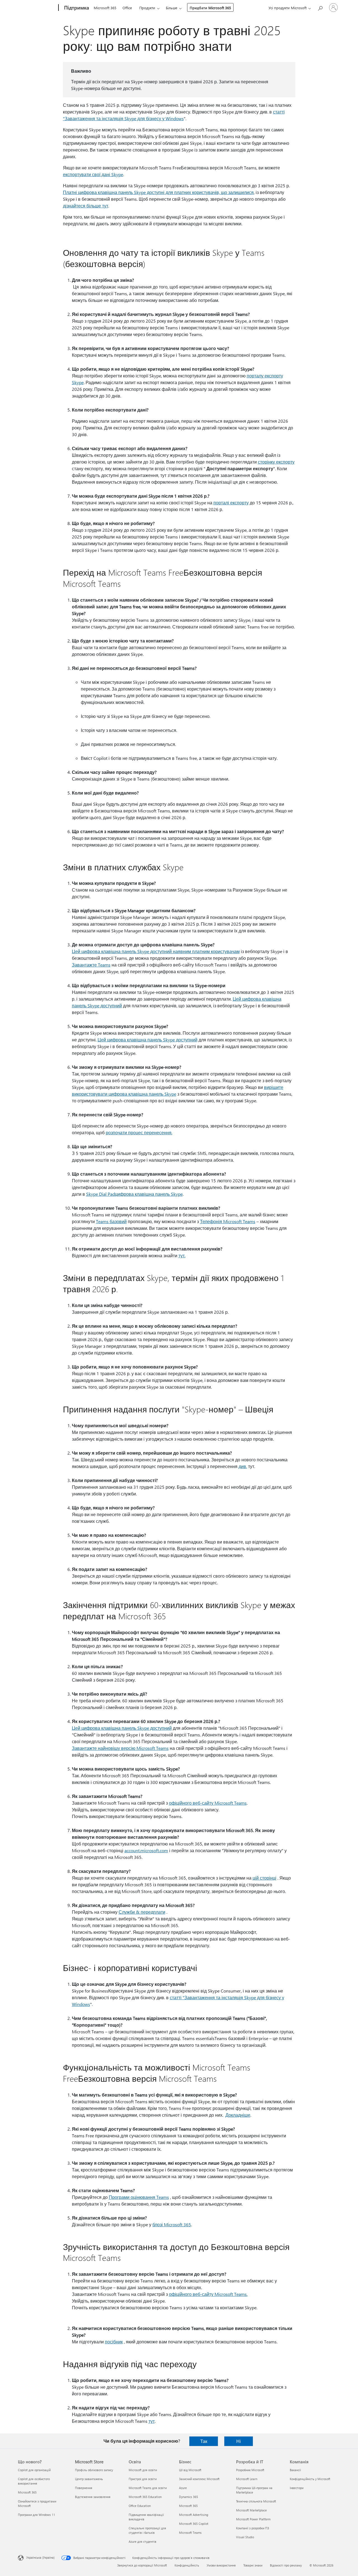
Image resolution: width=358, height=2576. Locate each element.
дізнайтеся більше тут (86, 206)
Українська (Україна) (40, 2557)
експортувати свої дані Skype (93, 174)
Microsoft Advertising (194, 2515)
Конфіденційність (187, 2565)
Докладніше (238, 2115)
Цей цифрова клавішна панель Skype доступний (148, 1040)
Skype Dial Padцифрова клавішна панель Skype (134, 1194)
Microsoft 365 (105, 8)
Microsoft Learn (247, 2479)
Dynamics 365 (189, 2497)
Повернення (84, 2488)
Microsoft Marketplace (251, 2510)
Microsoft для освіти (143, 2470)
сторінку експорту (276, 462)
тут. (182, 1255)
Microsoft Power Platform (253, 2519)
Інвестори (297, 2488)
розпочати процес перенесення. (139, 1132)
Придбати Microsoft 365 (210, 8)
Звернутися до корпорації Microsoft (142, 2565)
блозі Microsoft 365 (172, 2224)
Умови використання (221, 2565)
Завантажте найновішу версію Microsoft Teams (120, 1748)
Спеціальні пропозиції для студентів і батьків (147, 2530)
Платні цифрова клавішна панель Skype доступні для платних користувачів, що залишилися (158, 192)
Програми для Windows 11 (36, 2515)
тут (152, 2421)
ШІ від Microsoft (190, 2470)
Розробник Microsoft (250, 2470)
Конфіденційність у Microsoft (310, 2479)
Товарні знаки (253, 2565)
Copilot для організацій (34, 2470)
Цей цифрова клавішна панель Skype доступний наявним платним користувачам (156, 951)
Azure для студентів (143, 2541)
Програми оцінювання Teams (139, 2197)
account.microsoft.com (146, 1850)
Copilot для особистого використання (34, 2481)
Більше (172, 8)
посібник (114, 2342)
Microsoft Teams (190, 2533)
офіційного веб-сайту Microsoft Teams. (208, 2294)
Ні (239, 2441)
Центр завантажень (89, 2479)
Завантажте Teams (91, 965)
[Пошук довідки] (320, 7)
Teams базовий (111, 1221)
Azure (183, 2488)
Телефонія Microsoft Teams (228, 1221)
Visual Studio (245, 2537)
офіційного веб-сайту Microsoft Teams (208, 1803)
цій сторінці (264, 1878)
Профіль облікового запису (94, 2470)
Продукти (147, 8)
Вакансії (295, 2470)
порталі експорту (231, 503)
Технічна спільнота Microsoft (256, 2501)
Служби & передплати (142, 1912)
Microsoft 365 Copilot (194, 2524)
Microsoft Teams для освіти (148, 2488)
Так (204, 2441)
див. (243, 1466)
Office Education (140, 2506)
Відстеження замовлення (93, 2497)
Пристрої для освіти (143, 2479)
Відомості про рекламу (286, 2565)
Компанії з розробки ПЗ (253, 2528)
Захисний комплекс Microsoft (199, 2479)
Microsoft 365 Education (145, 2497)
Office (127, 8)
